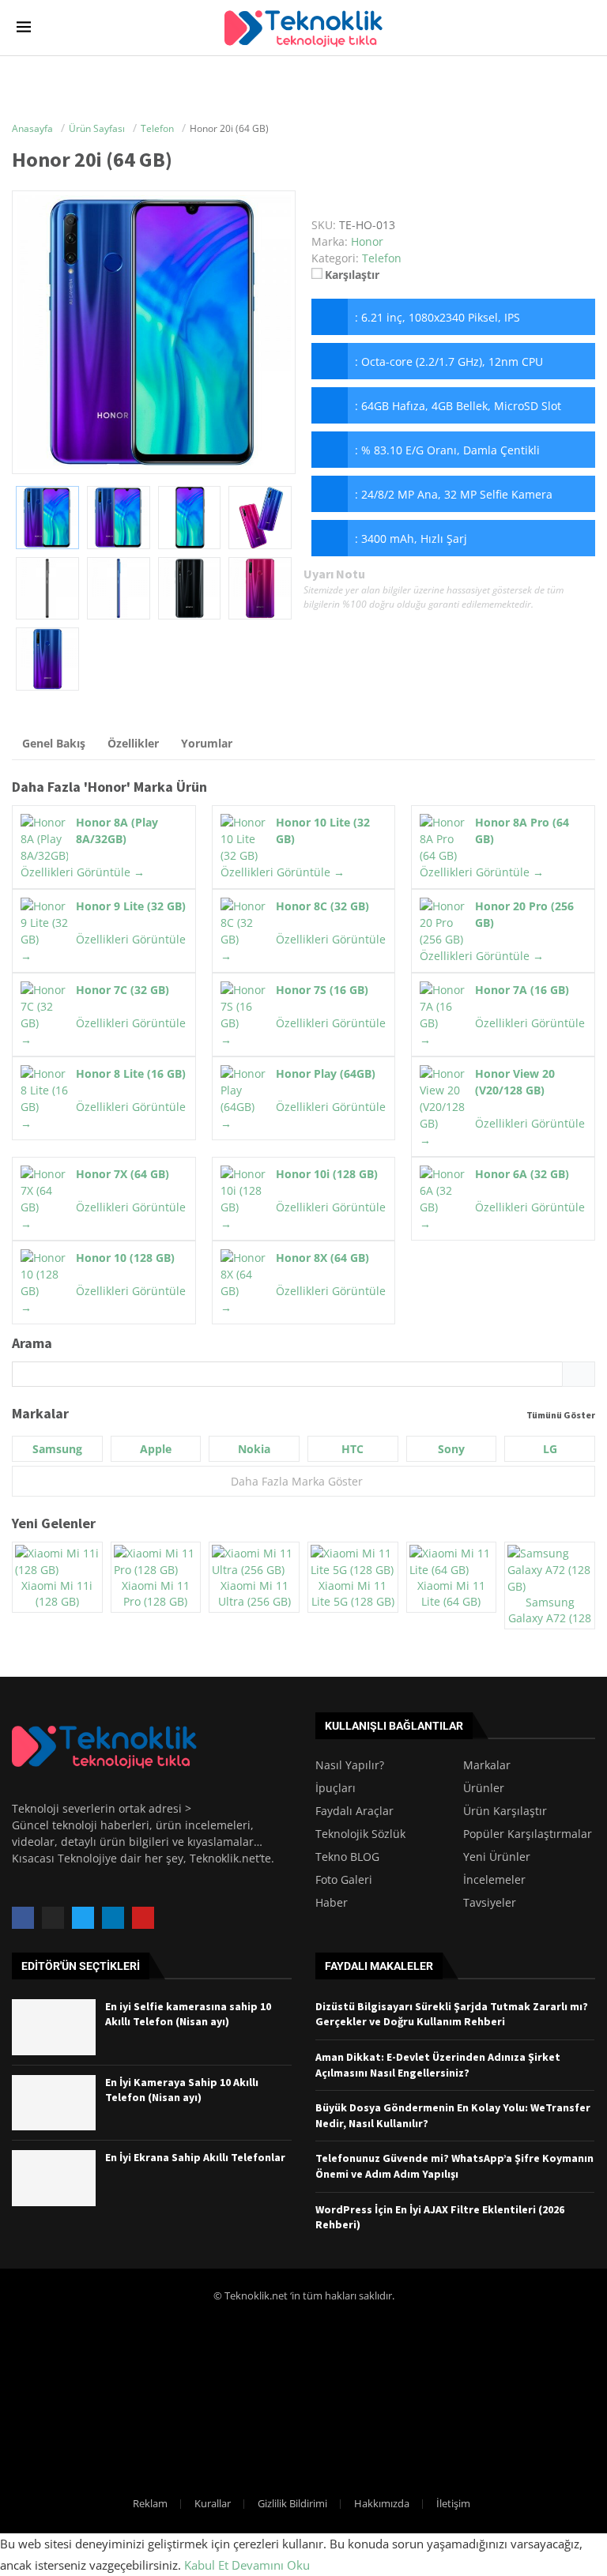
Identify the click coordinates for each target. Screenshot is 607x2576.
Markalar (487, 1765)
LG (550, 1449)
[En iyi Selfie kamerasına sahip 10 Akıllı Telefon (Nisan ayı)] (54, 2027)
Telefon (382, 258)
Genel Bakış (54, 743)
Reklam (150, 2503)
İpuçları (336, 1788)
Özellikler (133, 743)
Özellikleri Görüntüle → (83, 872)
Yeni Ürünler (497, 1857)
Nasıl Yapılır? (350, 1765)
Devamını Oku (271, 2565)
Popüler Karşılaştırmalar (528, 1834)
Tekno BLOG (347, 1857)
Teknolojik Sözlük (360, 1834)
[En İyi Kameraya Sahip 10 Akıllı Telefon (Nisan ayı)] (54, 2103)
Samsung (57, 1449)
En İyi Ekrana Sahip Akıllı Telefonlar (195, 2157)
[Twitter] (83, 1918)
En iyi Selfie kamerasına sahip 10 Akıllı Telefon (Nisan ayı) (188, 2014)
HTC (353, 1449)
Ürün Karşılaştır (505, 1811)
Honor (107, 787)
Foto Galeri (344, 1880)
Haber (332, 1903)
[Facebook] (23, 1918)
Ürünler (484, 1788)
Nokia (254, 1449)
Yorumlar (207, 743)
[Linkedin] (113, 1918)
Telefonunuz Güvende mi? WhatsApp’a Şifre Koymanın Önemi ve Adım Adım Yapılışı (454, 2166)
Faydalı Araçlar (354, 1811)
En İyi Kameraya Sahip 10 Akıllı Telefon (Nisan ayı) (182, 2090)
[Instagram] (53, 1918)
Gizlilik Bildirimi (292, 2503)
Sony (451, 1449)
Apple (156, 1449)
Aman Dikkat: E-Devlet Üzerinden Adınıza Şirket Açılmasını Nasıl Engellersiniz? (438, 2065)
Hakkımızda (382, 2503)
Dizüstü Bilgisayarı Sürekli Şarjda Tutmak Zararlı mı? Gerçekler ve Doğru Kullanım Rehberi (452, 2014)
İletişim (453, 2503)
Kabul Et (206, 2565)
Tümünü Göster (561, 1415)
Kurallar (213, 2503)
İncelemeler (494, 1880)
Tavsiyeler (490, 1903)
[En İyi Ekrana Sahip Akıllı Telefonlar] (54, 2178)
